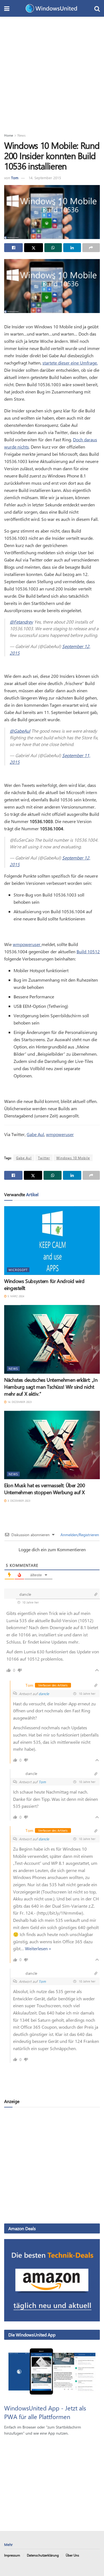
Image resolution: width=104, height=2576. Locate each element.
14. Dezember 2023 (19, 1402)
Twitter (44, 1158)
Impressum (12, 2555)
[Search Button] (97, 8)
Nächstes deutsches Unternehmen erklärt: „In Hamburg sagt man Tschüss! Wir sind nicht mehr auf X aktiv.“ (51, 1387)
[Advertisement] (52, 72)
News (21, 135)
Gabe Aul (35, 1134)
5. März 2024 (15, 1296)
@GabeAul (20, 731)
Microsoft (18, 1270)
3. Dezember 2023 (18, 1501)
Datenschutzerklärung (43, 2555)
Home (9, 135)
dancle (44, 1694)
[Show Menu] (7, 8)
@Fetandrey (21, 622)
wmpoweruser (27, 944)
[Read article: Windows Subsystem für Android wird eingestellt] (52, 1241)
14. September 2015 (45, 178)
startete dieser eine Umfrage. (70, 363)
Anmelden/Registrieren (79, 1535)
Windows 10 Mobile (73, 1158)
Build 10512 (88, 951)
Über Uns (72, 2555)
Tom (15, 178)
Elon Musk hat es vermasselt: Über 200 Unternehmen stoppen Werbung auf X (45, 1489)
